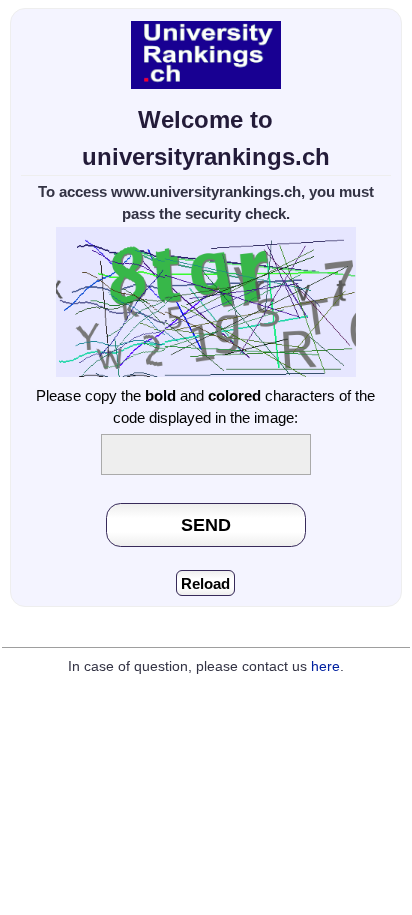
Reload (205, 583)
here (325, 666)
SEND (206, 524)
